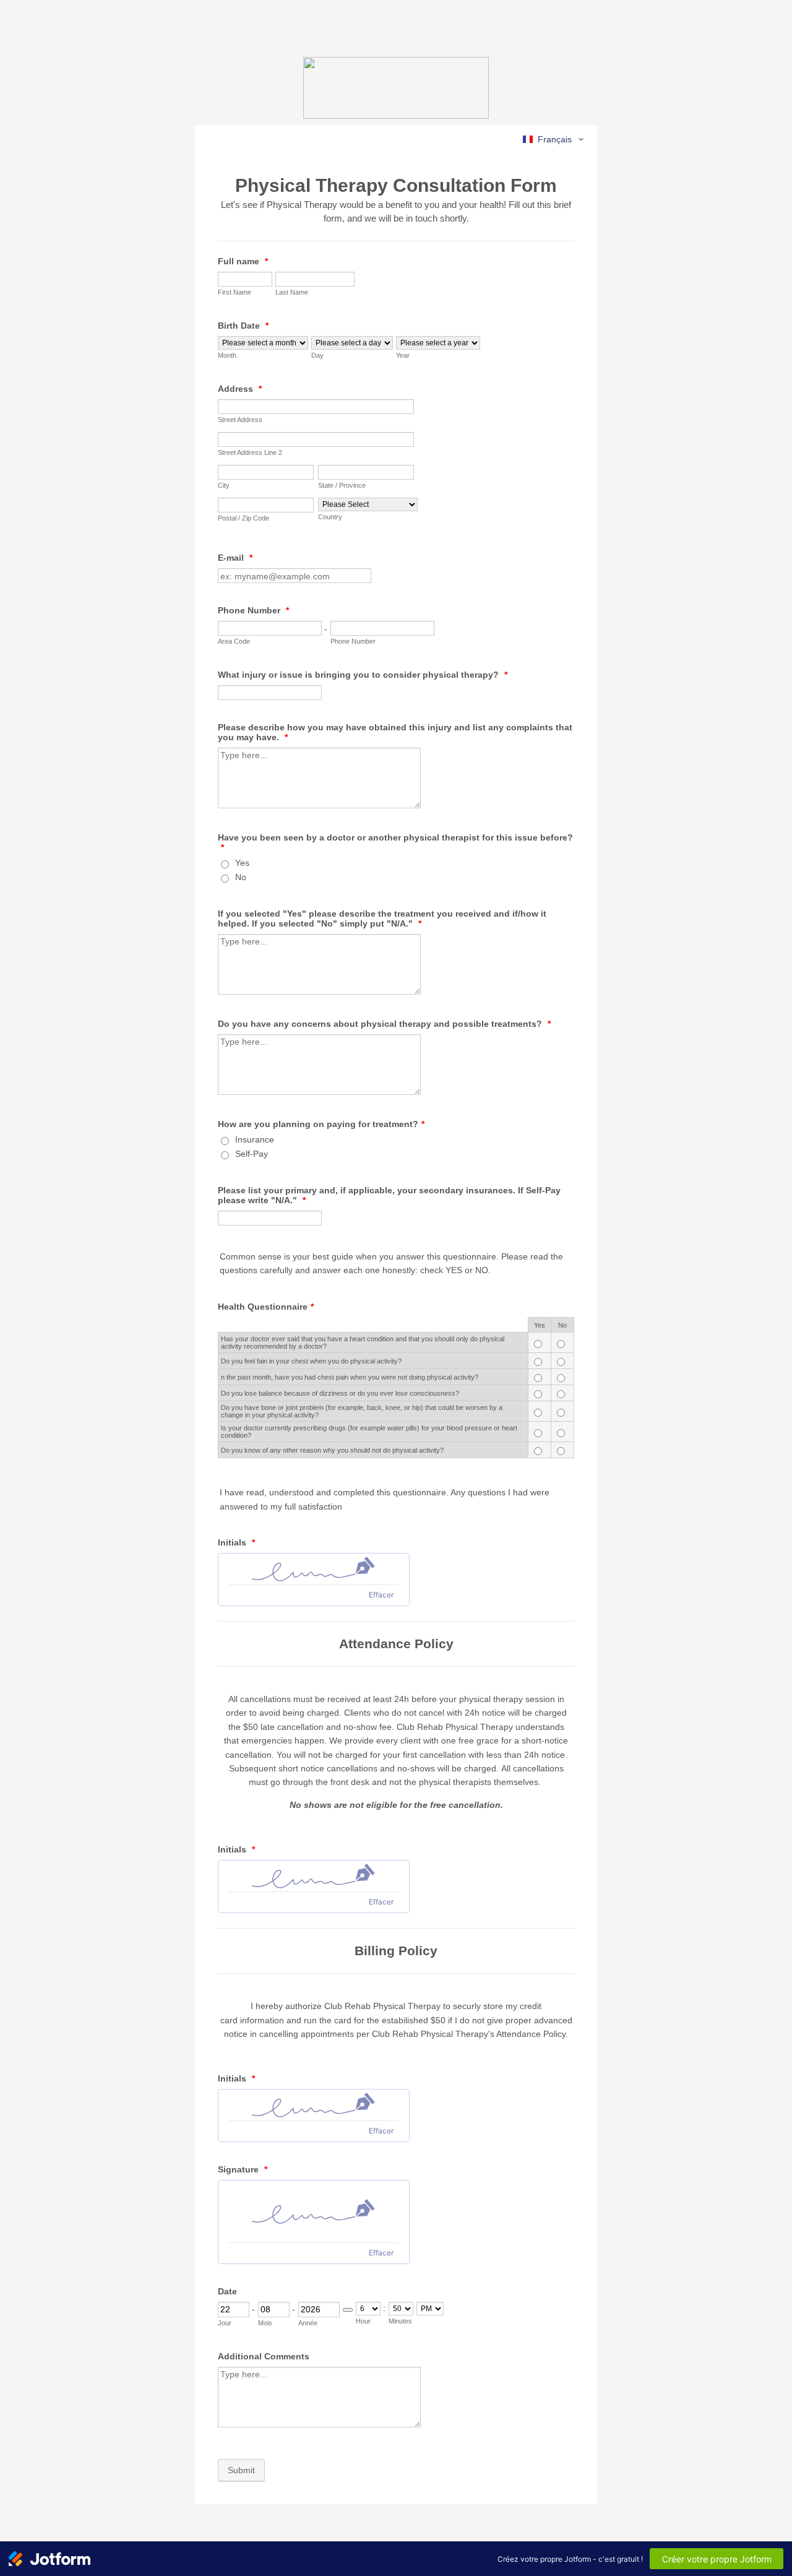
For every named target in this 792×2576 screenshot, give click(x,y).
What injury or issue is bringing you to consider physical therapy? (363, 675)
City (224, 485)
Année (308, 2323)
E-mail (235, 558)
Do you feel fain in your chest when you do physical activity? (311, 1361)
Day (317, 355)
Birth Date (243, 326)
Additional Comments (264, 2356)
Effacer (381, 1595)
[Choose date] (348, 2310)
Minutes (400, 2321)
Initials (236, 1542)
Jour (225, 2323)
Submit (241, 2470)
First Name (235, 292)
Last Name (292, 292)
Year (403, 355)
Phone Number (253, 610)
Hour (363, 2321)
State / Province (342, 485)
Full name (243, 261)
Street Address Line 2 (250, 452)
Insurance (255, 1139)
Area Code (234, 641)
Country (330, 517)
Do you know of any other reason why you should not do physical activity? (332, 1450)
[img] (314, 1569)
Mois (265, 2323)
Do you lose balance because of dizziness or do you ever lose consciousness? (340, 1393)
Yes (242, 863)
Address (240, 389)
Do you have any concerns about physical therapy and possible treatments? (384, 1024)
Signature (243, 2169)
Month (227, 355)
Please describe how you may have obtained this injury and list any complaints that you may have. (395, 732)
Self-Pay (252, 1154)
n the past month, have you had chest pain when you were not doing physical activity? (350, 1377)
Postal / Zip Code (243, 518)
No (241, 877)
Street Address (240, 420)
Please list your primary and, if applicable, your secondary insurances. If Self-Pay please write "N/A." (389, 1195)
